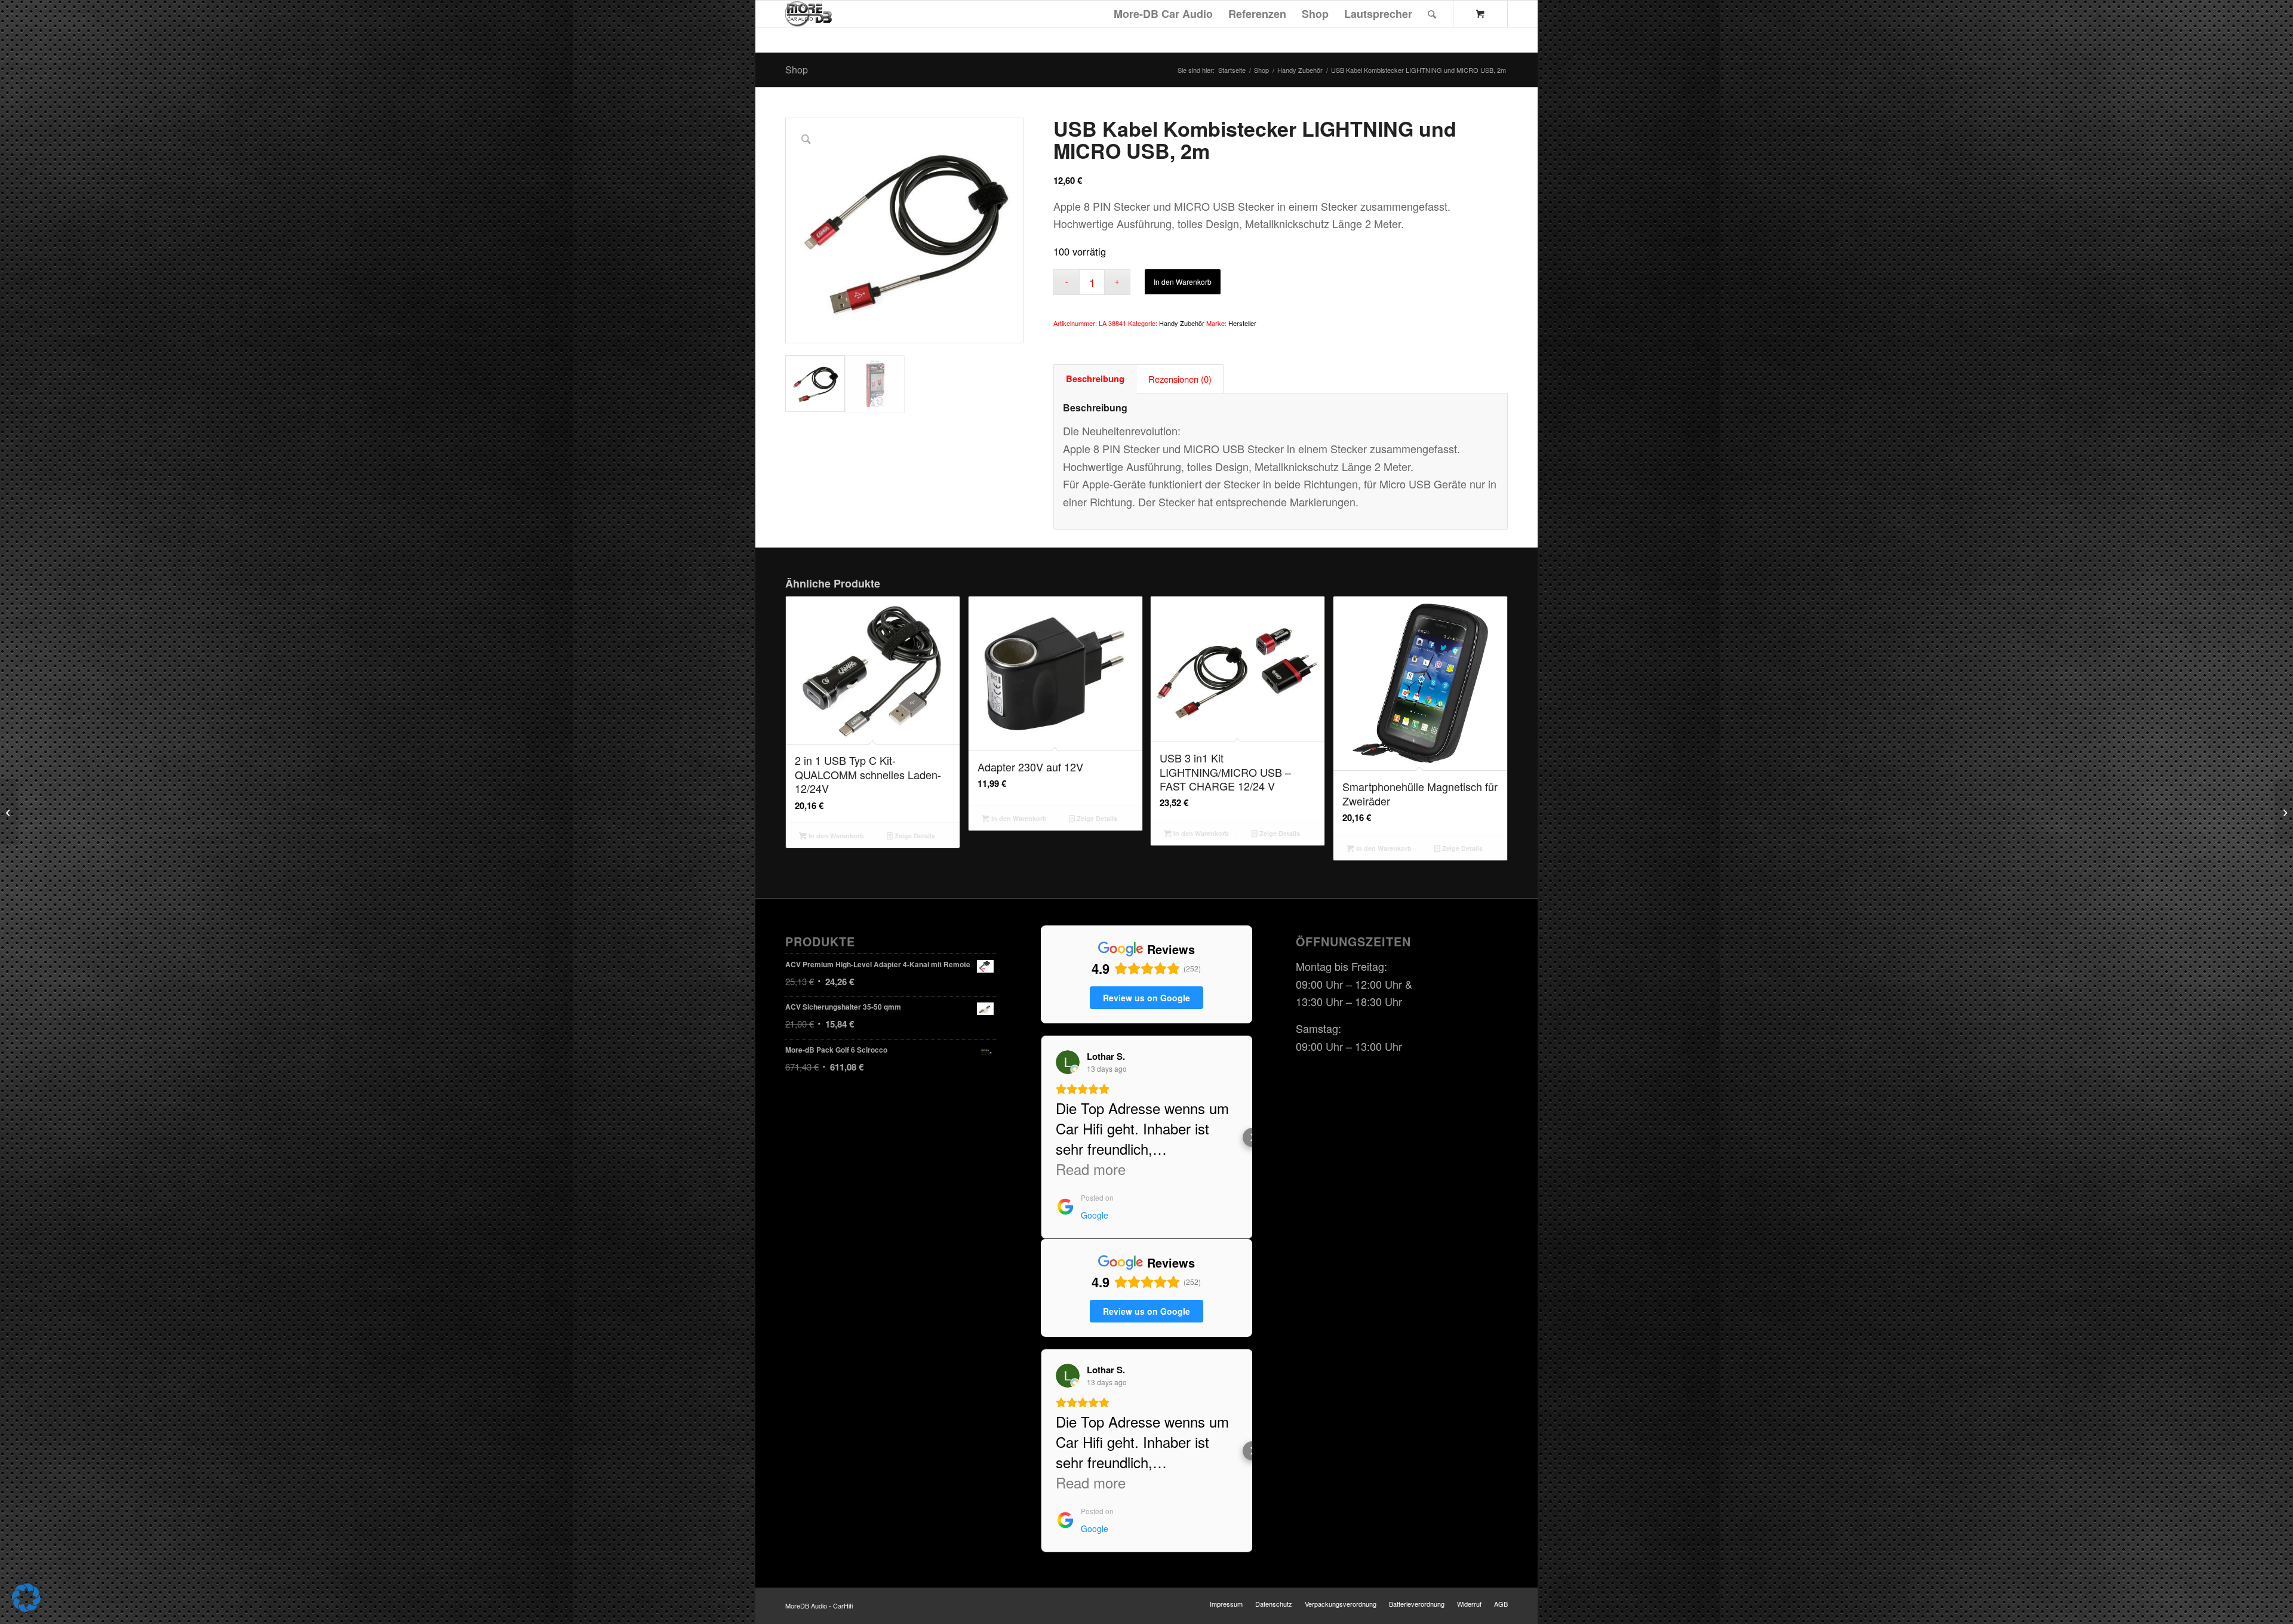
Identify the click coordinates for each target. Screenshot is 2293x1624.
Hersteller (1242, 323)
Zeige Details (914, 836)
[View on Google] (1068, 1062)
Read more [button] (1091, 1169)
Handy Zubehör (1182, 323)
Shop (797, 70)
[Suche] (1432, 14)
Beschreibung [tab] (1095, 379)
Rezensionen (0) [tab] (1180, 379)
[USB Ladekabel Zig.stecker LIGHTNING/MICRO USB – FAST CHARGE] (2284, 812)
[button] (1041, 1137)
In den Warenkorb (1183, 282)
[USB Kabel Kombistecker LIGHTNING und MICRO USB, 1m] (9, 812)
